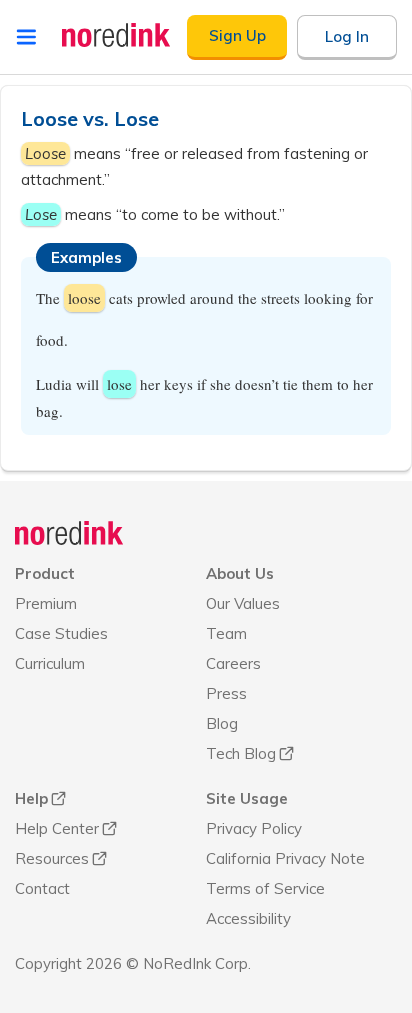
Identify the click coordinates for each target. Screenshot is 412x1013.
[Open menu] (26, 37)
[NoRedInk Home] (116, 35)
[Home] (69, 533)
